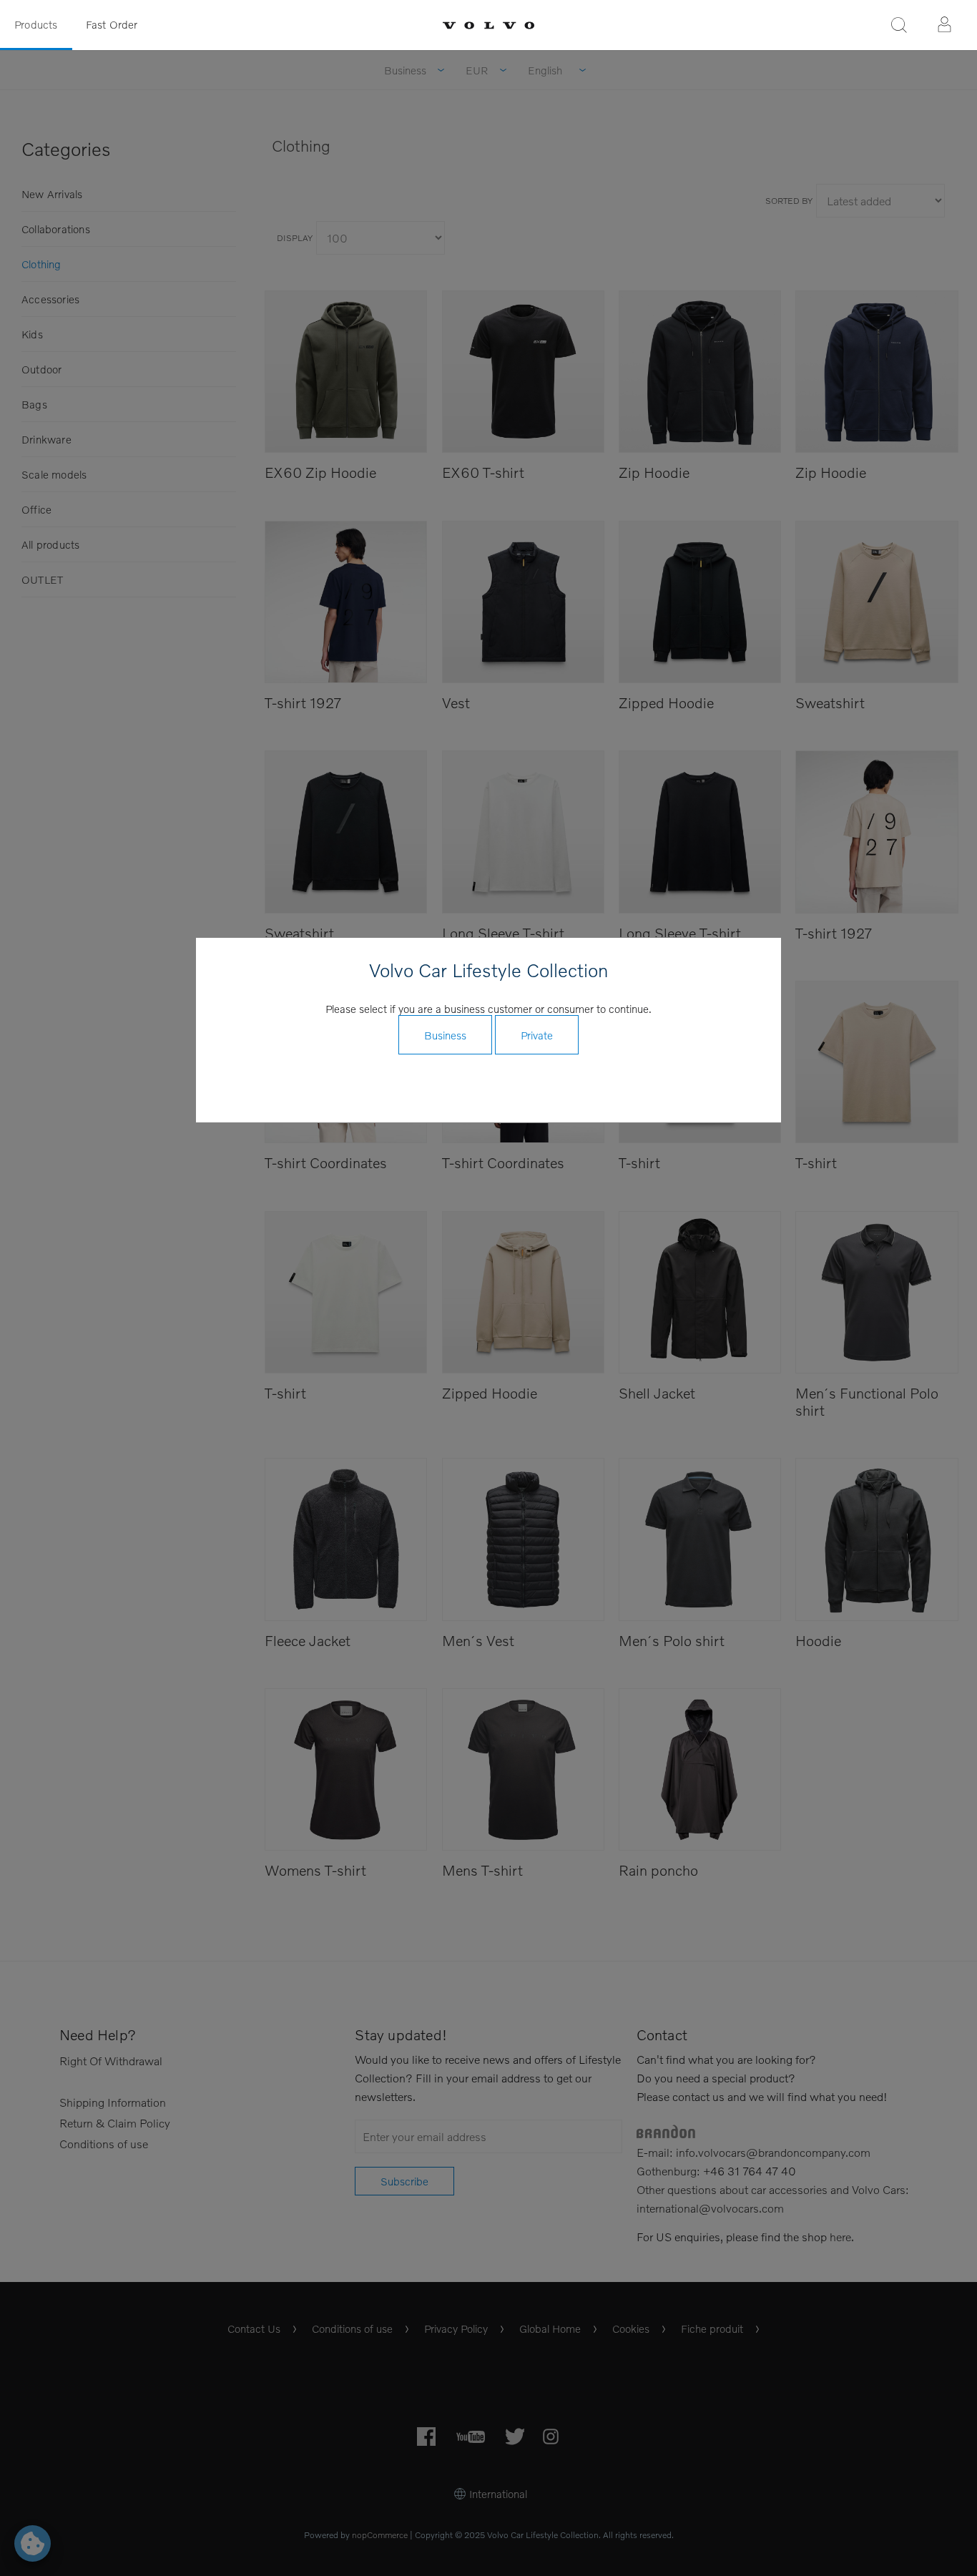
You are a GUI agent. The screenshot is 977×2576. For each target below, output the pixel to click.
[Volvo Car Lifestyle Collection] (488, 25)
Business (445, 1035)
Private (537, 1035)
